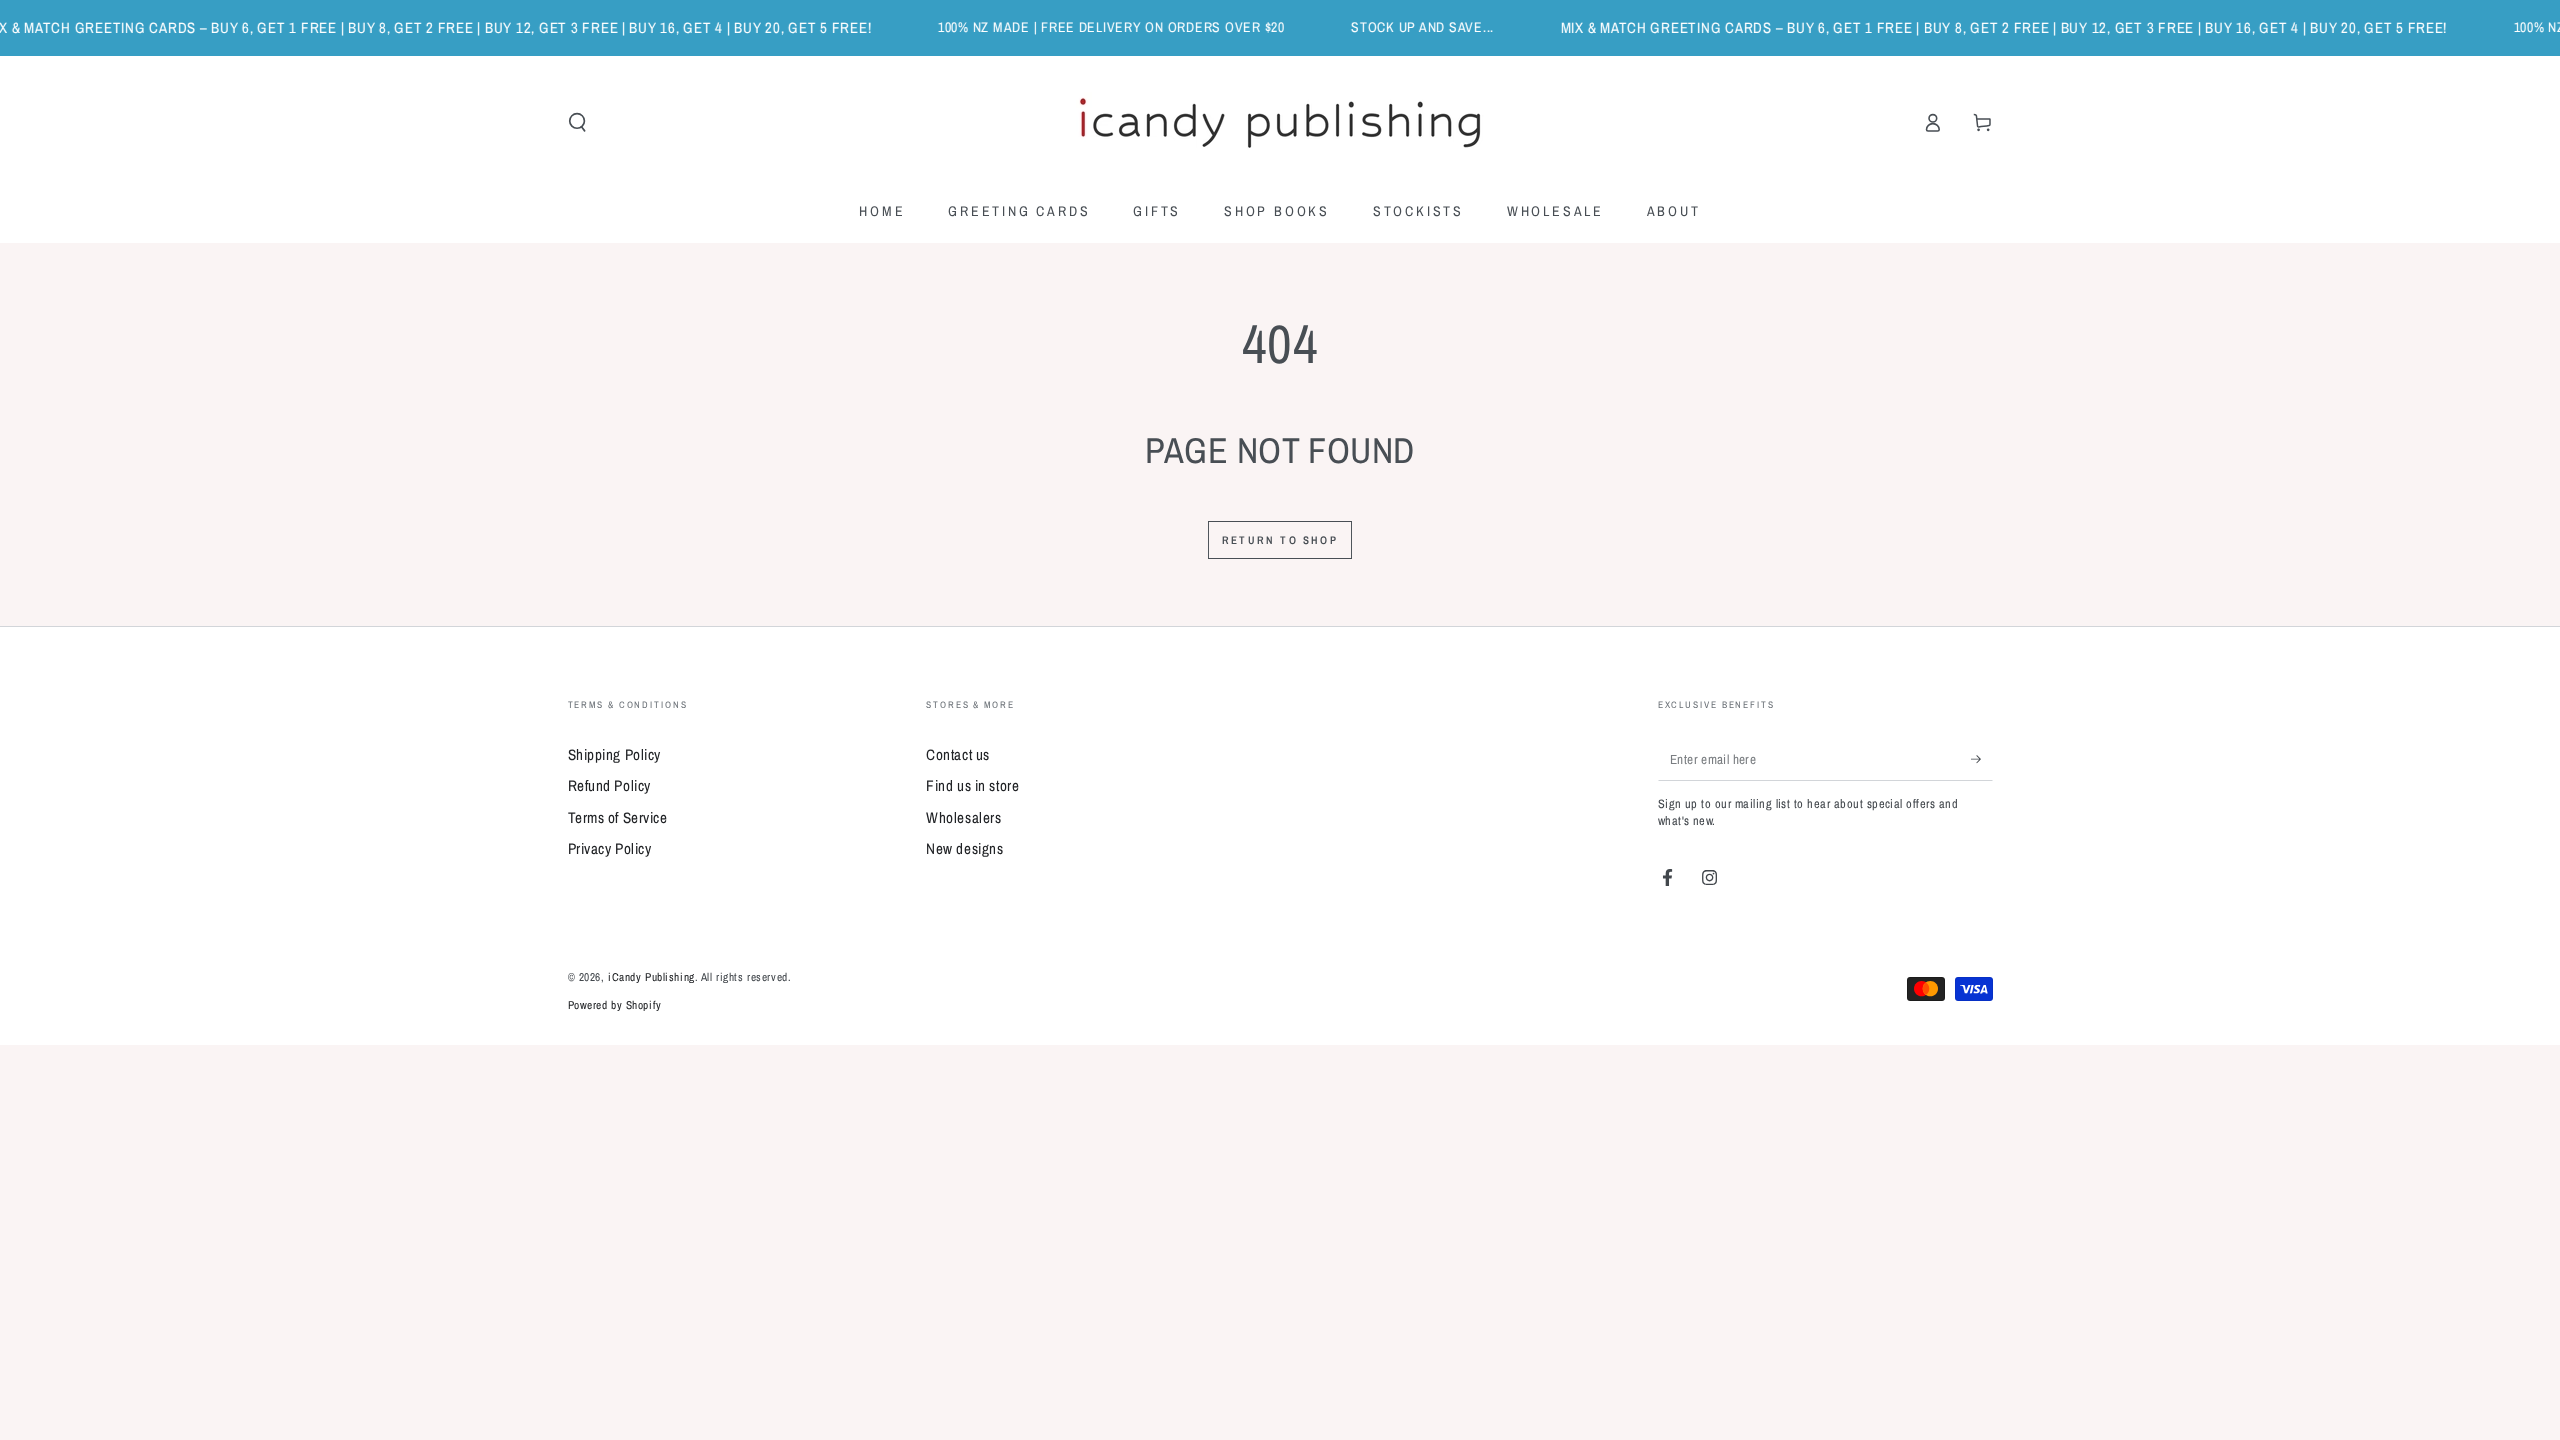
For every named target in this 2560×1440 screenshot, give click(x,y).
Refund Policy (609, 785)
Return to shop (1280, 540)
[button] (577, 123)
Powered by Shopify (615, 1005)
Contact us (958, 754)
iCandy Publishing (651, 977)
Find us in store (972, 785)
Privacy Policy (610, 848)
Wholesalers (963, 817)
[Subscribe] (1982, 759)
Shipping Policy (615, 754)
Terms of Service (618, 817)
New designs (964, 848)
